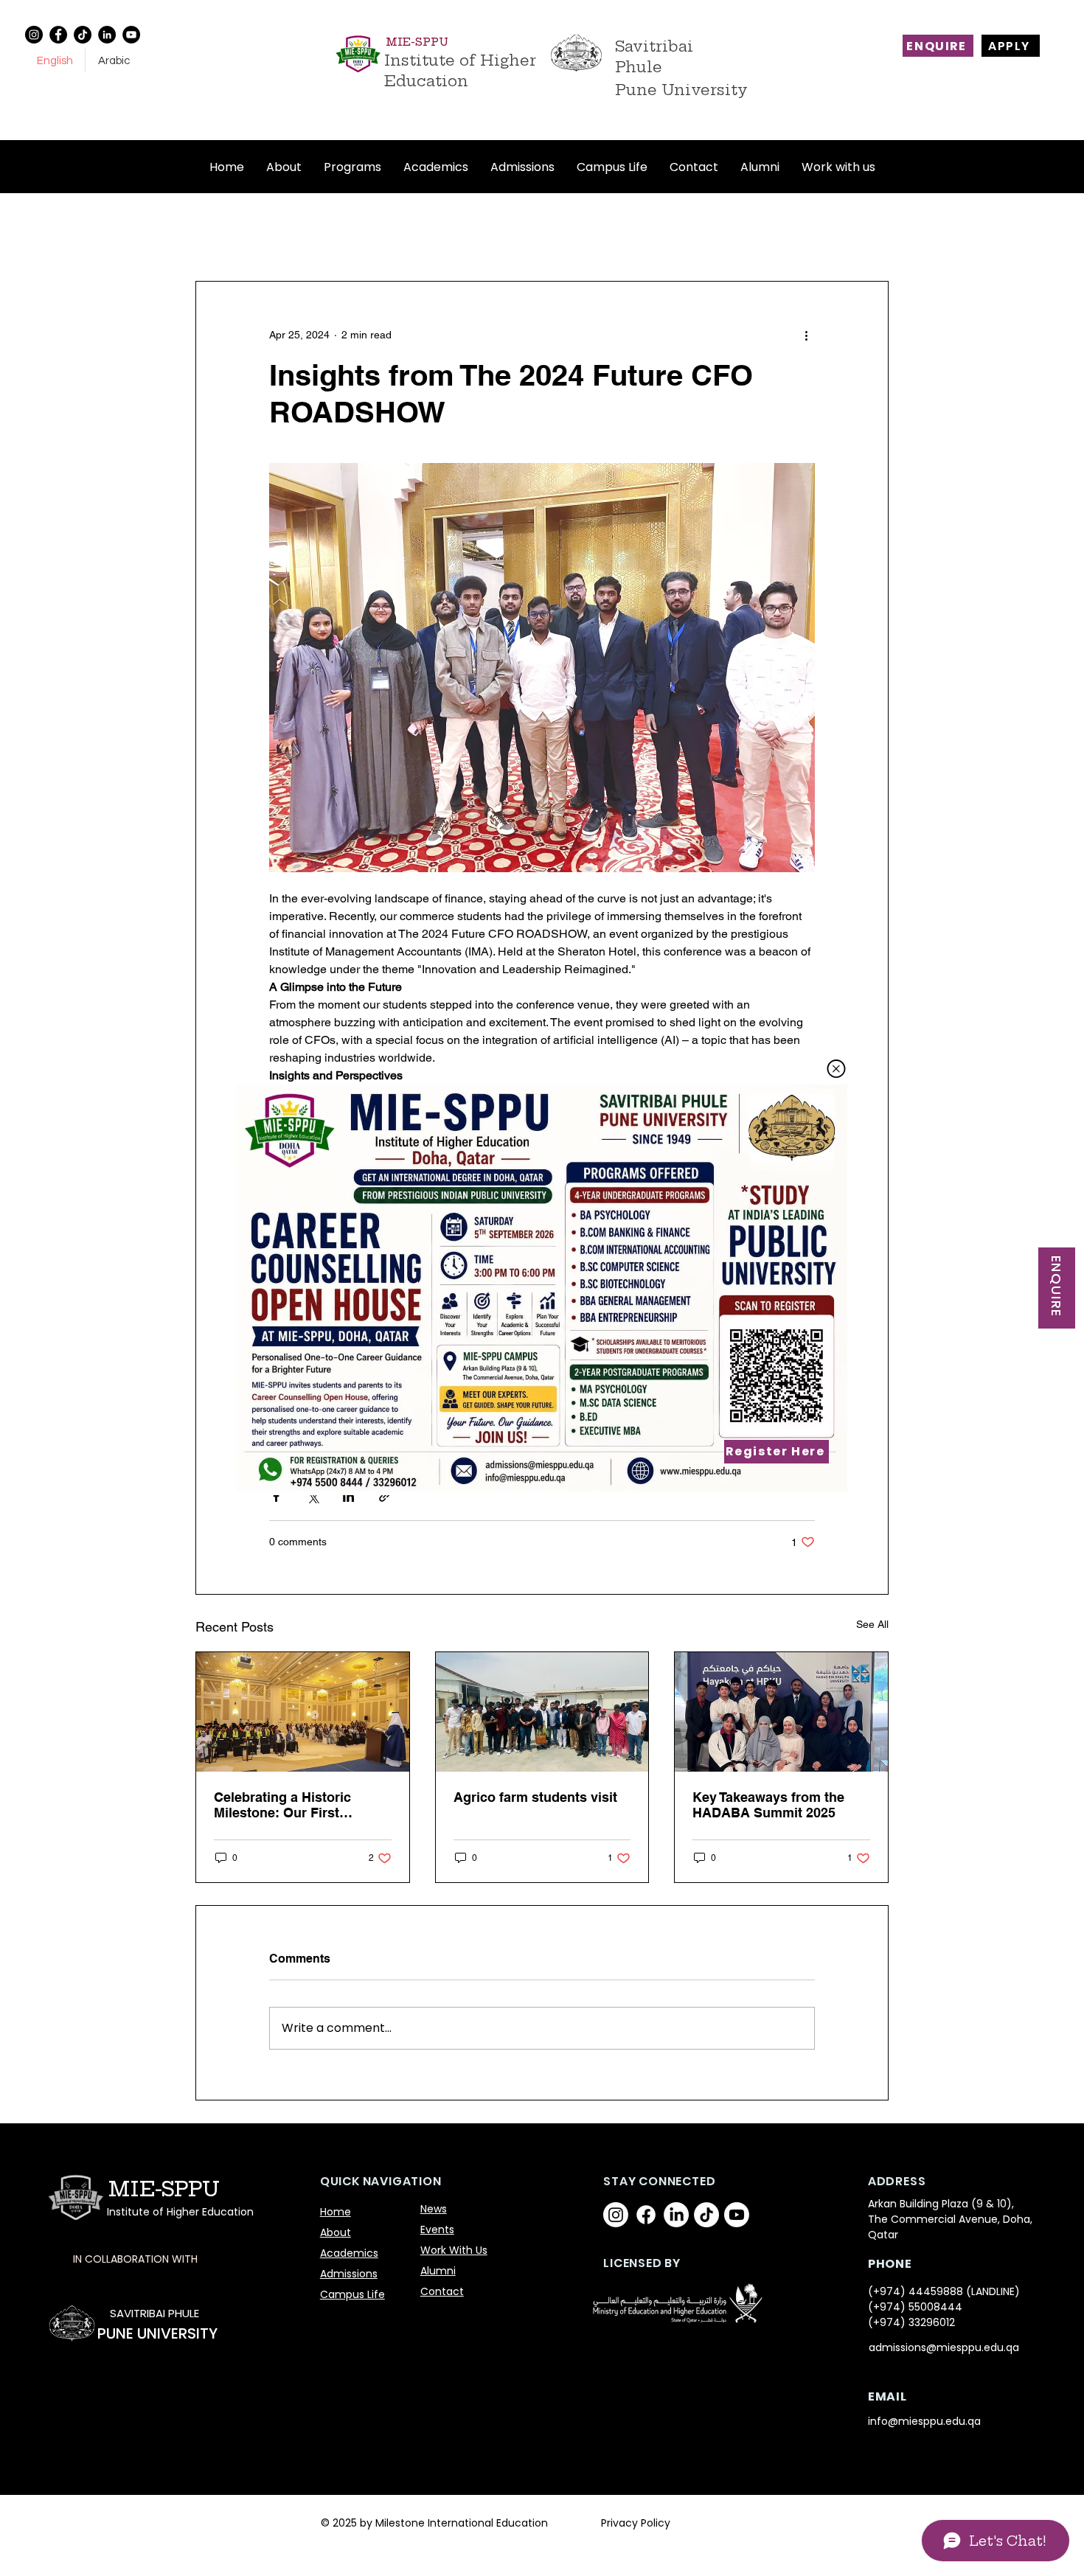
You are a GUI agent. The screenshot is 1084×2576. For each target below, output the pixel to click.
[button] (836, 1069)
